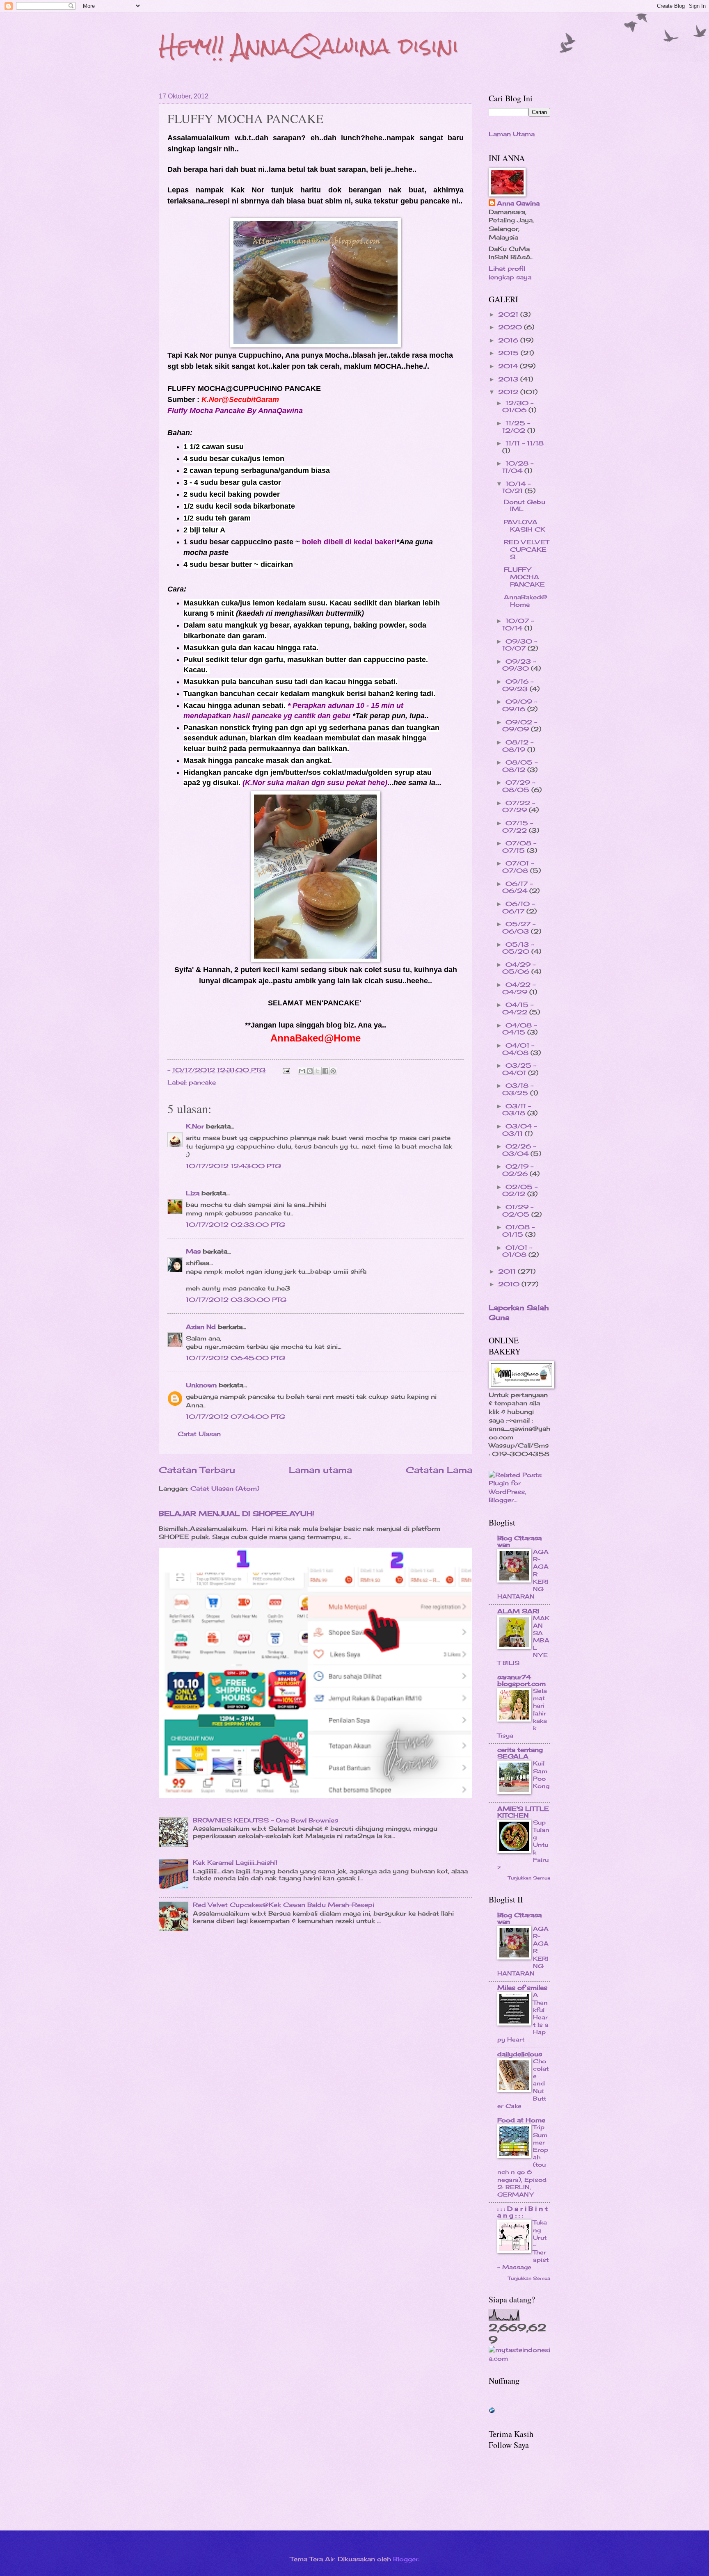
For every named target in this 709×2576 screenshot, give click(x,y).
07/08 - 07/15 (519, 847)
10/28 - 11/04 (518, 467)
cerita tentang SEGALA (520, 1753)
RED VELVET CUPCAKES (526, 549)
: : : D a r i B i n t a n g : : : (523, 2212)
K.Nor (195, 1126)
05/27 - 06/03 (519, 928)
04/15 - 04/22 (518, 1009)
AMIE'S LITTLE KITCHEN (523, 1812)
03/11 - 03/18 (517, 1110)
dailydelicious (520, 2054)
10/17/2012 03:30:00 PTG (236, 1300)
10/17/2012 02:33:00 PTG (236, 1225)
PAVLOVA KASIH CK (525, 526)
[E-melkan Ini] (302, 1071)
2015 (509, 353)
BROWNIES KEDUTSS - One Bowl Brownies (265, 1820)
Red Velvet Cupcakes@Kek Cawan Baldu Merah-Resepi (284, 1905)
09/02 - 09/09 (520, 726)
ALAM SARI (518, 1611)
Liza (193, 1193)
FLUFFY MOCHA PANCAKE (524, 577)
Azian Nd (201, 1327)
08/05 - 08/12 (520, 766)
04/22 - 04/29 (519, 989)
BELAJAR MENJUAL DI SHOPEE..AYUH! (237, 1513)
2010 (510, 1284)
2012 (509, 392)
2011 (508, 1272)
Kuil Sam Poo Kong (541, 1774)
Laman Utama (512, 134)
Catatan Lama (439, 1470)
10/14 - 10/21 (516, 488)
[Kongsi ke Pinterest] (333, 1071)
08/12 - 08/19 (518, 746)
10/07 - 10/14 (518, 625)
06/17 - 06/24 (517, 888)
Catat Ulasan (199, 1434)
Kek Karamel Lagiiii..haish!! (235, 1863)
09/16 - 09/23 (518, 685)
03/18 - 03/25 (518, 1089)
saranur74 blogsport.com (521, 1681)
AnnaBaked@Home (526, 601)
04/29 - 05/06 (519, 968)
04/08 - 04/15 (519, 1029)
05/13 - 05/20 (518, 948)
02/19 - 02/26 (518, 1170)
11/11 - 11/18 (525, 443)
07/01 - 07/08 (518, 867)
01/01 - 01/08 (517, 1251)
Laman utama (320, 1470)
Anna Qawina (518, 203)
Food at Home (521, 2120)
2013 (509, 379)
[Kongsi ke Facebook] (325, 1071)
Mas (193, 1251)
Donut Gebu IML (525, 506)
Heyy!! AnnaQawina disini (309, 46)
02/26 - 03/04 (519, 1150)
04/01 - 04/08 (518, 1049)
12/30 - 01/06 (518, 407)
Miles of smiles (522, 1988)
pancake (202, 1082)
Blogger (406, 2559)
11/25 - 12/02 (516, 427)
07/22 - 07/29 (519, 807)
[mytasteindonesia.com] (519, 2359)
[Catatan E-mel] (286, 1070)
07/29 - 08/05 (519, 786)
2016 (509, 340)
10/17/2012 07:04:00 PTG (236, 1417)
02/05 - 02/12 (520, 1191)
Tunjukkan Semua (529, 1878)
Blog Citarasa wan (519, 1541)
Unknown (201, 1385)
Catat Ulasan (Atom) (225, 1489)
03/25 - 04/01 (519, 1069)
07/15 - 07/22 (518, 827)
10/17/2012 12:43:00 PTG (233, 1166)
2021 (509, 315)
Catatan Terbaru (197, 1470)
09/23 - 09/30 (519, 665)
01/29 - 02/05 (518, 1211)
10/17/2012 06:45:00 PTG (236, 1358)
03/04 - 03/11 (519, 1130)
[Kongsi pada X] (318, 1071)
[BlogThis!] (310, 1071)
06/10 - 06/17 (518, 908)
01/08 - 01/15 (518, 1231)
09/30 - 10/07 (520, 645)
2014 (509, 366)
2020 (511, 327)
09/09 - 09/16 (520, 706)
